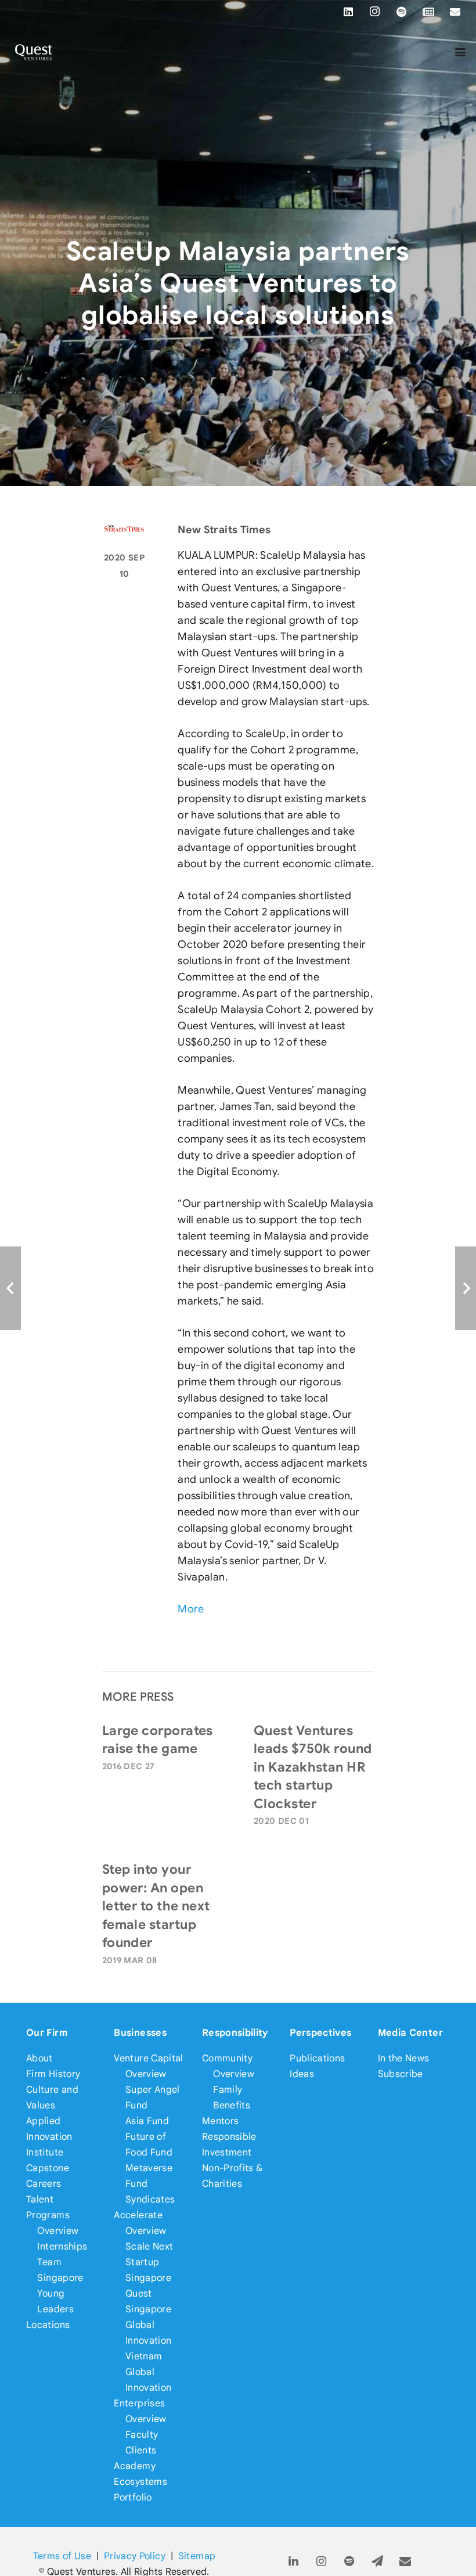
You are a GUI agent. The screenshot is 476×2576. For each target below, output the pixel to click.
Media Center (410, 2033)
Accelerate (138, 2215)
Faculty (142, 2435)
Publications (317, 2058)
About (39, 2058)
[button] (461, 52)
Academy (135, 2466)
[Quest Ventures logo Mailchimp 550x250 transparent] (34, 52)
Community (227, 2058)
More (191, 1609)
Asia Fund (147, 2121)
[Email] (455, 12)
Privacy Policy (135, 2556)
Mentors (221, 2121)
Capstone (48, 2168)
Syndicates (150, 2199)
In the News (404, 2058)
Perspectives (320, 2033)
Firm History (53, 2074)
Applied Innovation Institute (49, 2137)
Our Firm (47, 2033)
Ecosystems (140, 2482)
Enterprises (139, 2403)
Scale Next (149, 2246)
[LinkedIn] (348, 12)
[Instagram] (375, 12)
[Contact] (405, 2562)
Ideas (302, 2074)
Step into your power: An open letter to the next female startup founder (156, 1906)
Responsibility (235, 2033)
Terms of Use (62, 2556)
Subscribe (401, 2074)
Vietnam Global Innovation (149, 2372)
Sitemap (197, 2556)
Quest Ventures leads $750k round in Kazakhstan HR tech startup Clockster (313, 1767)
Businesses (140, 2033)
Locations (48, 2325)
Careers (44, 2184)
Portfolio (133, 2497)
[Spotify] (402, 12)
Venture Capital (148, 2058)
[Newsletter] (428, 12)
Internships (62, 2246)
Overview (58, 2231)
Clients (141, 2450)
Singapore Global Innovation (149, 2325)
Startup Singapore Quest (148, 2278)
